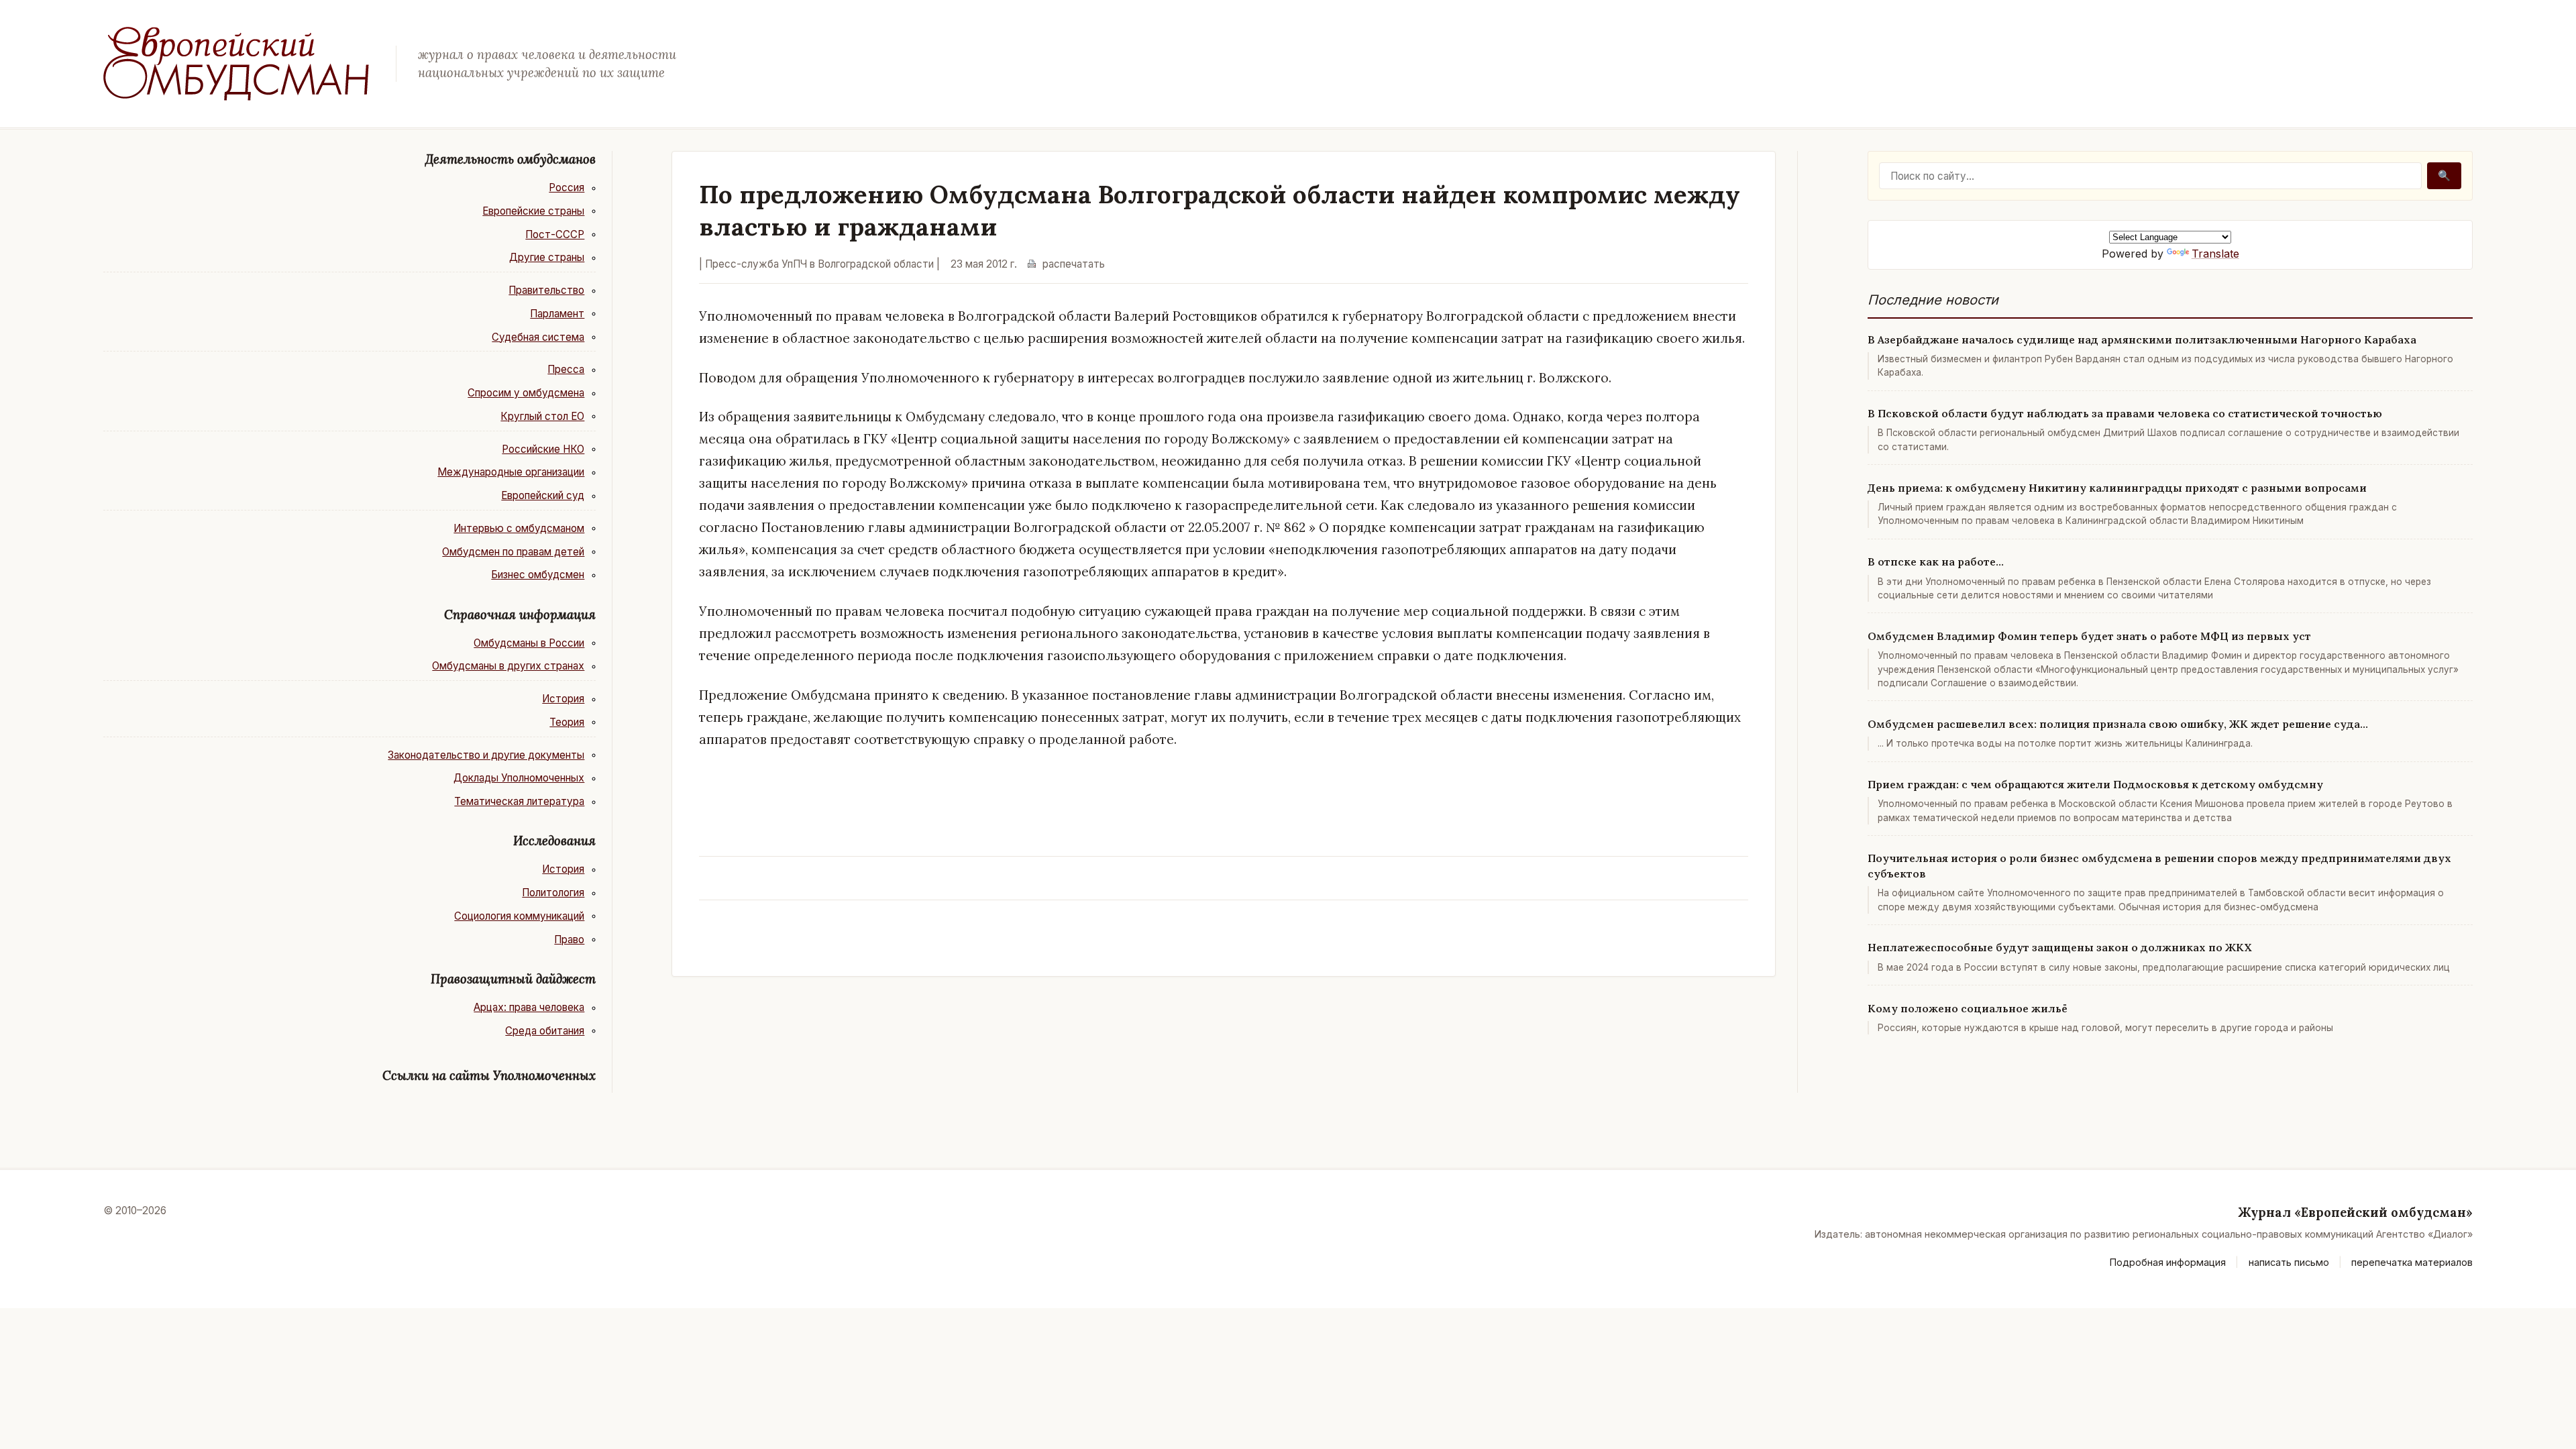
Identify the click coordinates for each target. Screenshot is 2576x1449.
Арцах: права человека (529, 1007)
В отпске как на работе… (1936, 561)
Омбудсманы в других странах (508, 666)
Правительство (546, 290)
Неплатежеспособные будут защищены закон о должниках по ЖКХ (2060, 947)
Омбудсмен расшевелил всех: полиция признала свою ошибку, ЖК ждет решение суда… (2118, 724)
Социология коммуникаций (519, 916)
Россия (567, 187)
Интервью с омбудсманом (519, 528)
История (563, 699)
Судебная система (538, 337)
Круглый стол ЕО (542, 416)
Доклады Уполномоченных (519, 778)
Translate (2215, 254)
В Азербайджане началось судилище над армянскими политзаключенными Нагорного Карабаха (2142, 339)
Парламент (557, 314)
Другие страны (547, 257)
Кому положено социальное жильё (1968, 1008)
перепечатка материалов (2412, 1262)
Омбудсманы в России (529, 643)
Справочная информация (520, 614)
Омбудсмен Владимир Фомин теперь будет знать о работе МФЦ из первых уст (2089, 636)
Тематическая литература (519, 801)
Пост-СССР (555, 234)
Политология (553, 893)
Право (569, 940)
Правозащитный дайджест (513, 979)
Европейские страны (533, 211)
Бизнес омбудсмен (538, 575)
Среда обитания (545, 1031)
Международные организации (511, 472)
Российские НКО (543, 449)
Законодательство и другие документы (486, 755)
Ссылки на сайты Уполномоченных (489, 1075)
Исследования (554, 841)
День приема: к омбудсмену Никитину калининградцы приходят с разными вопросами (2117, 488)
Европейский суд (543, 495)
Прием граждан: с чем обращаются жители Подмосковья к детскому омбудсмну (2095, 784)
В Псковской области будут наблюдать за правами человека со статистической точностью (2125, 413)
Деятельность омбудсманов (511, 159)
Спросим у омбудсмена (526, 393)
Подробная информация (2168, 1262)
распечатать (1074, 264)
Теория (567, 722)
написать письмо (2289, 1262)
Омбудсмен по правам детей (513, 552)
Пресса (566, 369)
